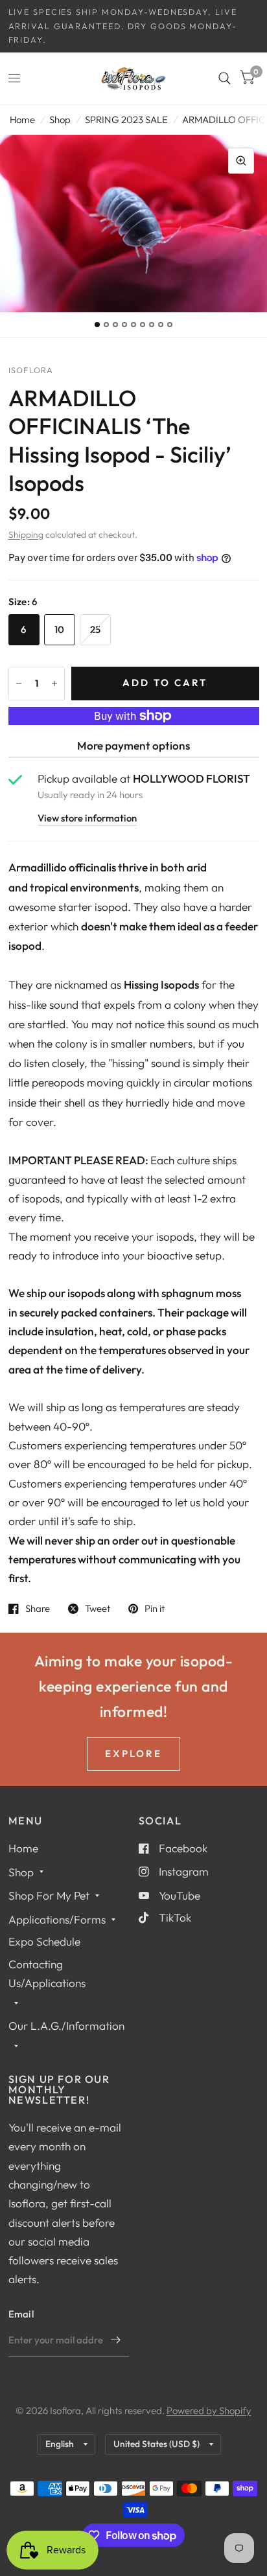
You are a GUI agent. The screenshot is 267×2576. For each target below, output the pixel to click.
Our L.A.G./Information (66, 2026)
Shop (60, 120)
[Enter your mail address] (116, 2340)
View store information (87, 819)
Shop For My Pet (49, 1895)
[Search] (225, 78)
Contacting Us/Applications (47, 1973)
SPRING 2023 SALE (126, 120)
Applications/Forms (57, 1919)
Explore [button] (133, 1754)
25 (96, 629)
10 (60, 629)
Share (38, 1609)
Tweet (98, 1609)
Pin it (155, 1609)
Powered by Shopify (209, 2410)
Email (21, 2314)
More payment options (133, 745)
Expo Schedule (44, 1941)
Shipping (26, 535)
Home (22, 120)
